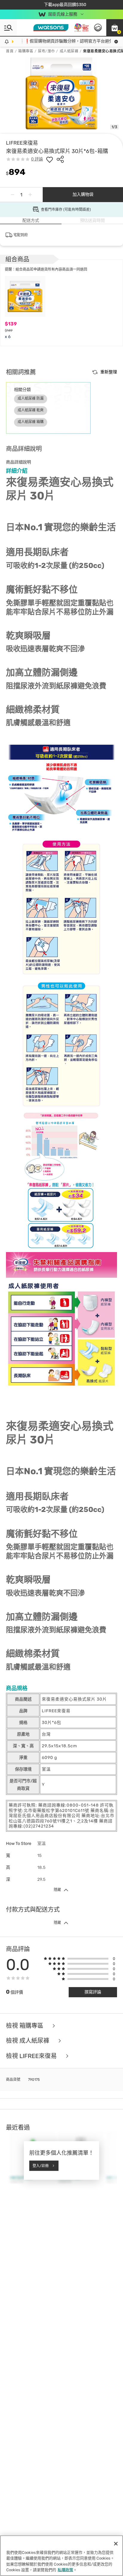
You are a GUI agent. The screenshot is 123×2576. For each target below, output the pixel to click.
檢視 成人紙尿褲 (28, 2041)
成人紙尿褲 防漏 (31, 398)
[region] (61, 2556)
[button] (115, 28)
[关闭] (116, 2544)
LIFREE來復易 (22, 143)
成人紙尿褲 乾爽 (31, 410)
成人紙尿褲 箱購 (31, 422)
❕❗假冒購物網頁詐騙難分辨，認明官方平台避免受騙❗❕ (66, 41)
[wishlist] (50, 159)
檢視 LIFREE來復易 (32, 2056)
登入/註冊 (41, 2166)
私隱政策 (65, 2570)
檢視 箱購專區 (25, 2026)
